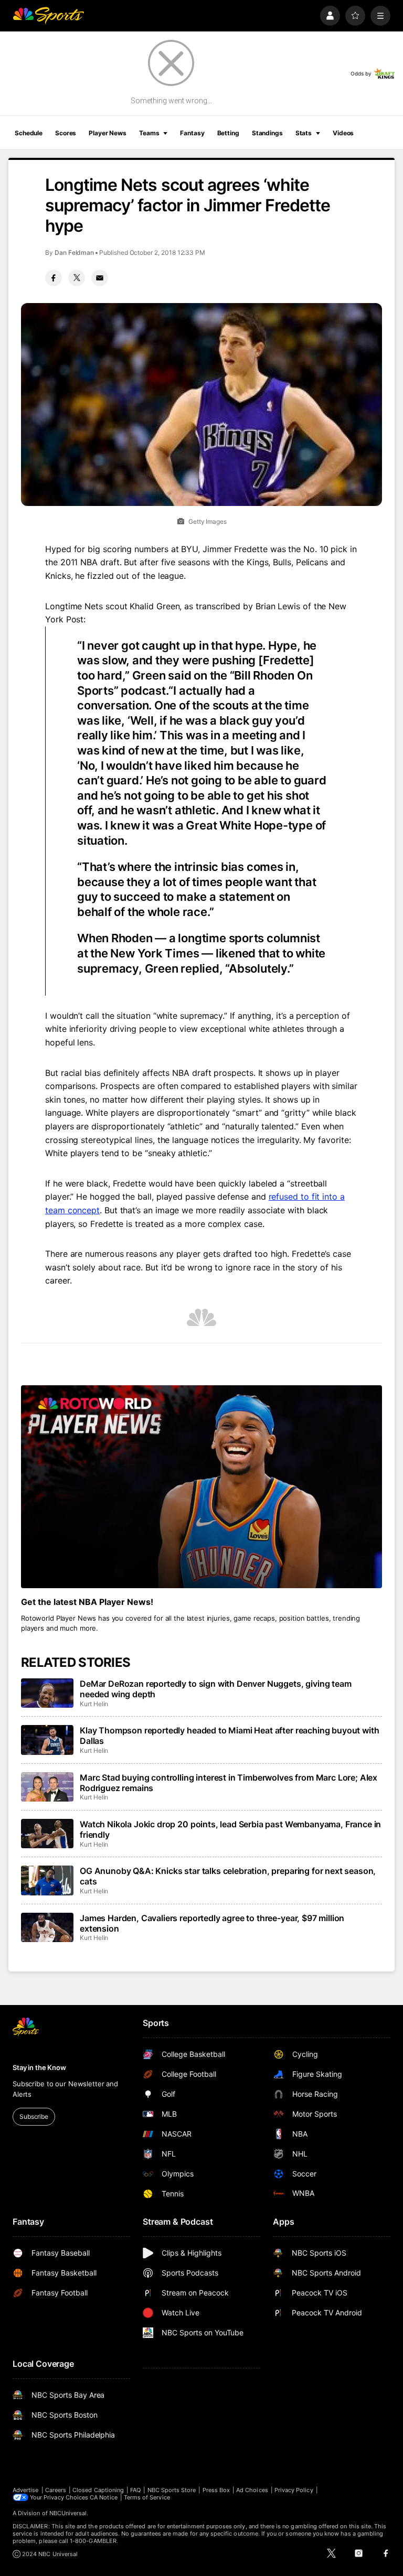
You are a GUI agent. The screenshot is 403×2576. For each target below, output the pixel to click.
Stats (304, 133)
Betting (228, 133)
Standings (267, 133)
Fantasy (192, 133)
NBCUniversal (68, 2513)
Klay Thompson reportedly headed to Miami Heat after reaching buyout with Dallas (229, 1736)
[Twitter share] (77, 278)
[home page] (48, 16)
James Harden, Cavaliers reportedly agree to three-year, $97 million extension (212, 1923)
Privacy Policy (294, 2490)
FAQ (135, 2490)
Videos (343, 133)
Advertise (26, 2490)
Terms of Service (147, 2497)
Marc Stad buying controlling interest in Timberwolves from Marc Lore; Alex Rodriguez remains (229, 1783)
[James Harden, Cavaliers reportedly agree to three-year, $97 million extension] (47, 1927)
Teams (149, 133)
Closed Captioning (98, 2490)
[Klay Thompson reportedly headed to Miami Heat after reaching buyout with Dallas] (47, 1740)
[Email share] (100, 278)
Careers (56, 2490)
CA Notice (104, 2497)
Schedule (29, 133)
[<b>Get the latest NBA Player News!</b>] (201, 1487)
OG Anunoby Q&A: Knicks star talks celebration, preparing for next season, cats (228, 1876)
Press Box (216, 2490)
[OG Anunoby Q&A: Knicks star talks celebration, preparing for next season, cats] (47, 1880)
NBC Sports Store (172, 2490)
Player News (108, 133)
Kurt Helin (94, 1704)
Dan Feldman (74, 252)
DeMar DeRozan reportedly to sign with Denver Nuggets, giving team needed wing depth (216, 1689)
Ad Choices (252, 2490)
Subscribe (34, 2116)
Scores (66, 133)
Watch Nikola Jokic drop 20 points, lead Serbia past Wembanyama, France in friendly (230, 1829)
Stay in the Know (39, 2067)
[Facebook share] (54, 278)
